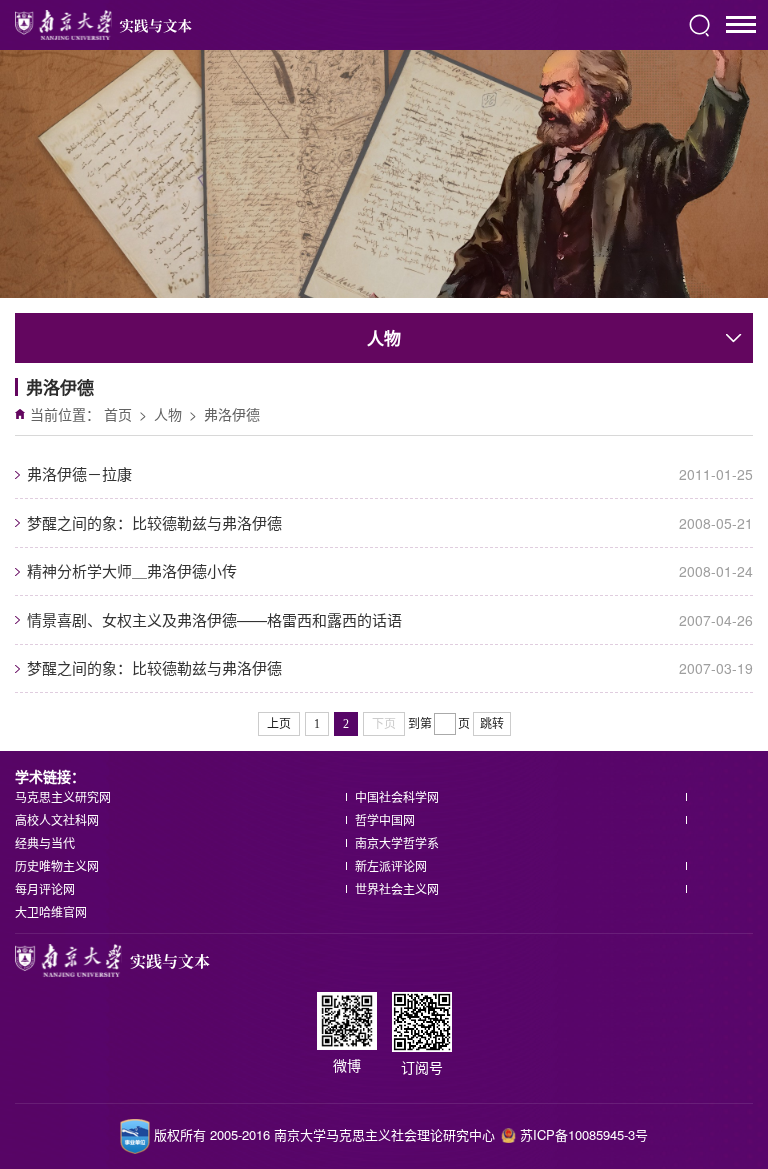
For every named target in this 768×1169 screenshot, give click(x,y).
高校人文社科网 (57, 819)
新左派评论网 (391, 865)
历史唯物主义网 (57, 865)
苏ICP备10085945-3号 (584, 1134)
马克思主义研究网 (63, 796)
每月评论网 (45, 888)
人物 (168, 414)
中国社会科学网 (397, 796)
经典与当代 (45, 842)
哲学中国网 (385, 819)
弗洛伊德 (232, 414)
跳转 (492, 724)
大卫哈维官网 (51, 911)
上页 (279, 724)
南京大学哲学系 (397, 842)
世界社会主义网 (397, 888)
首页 (118, 414)
